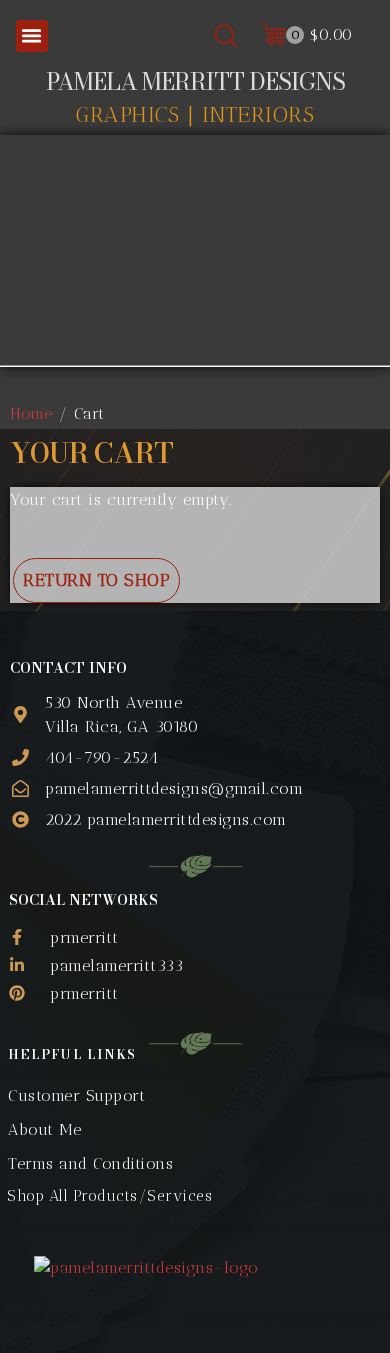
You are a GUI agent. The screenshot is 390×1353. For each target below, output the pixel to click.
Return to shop (96, 580)
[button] (32, 36)
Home (31, 413)
